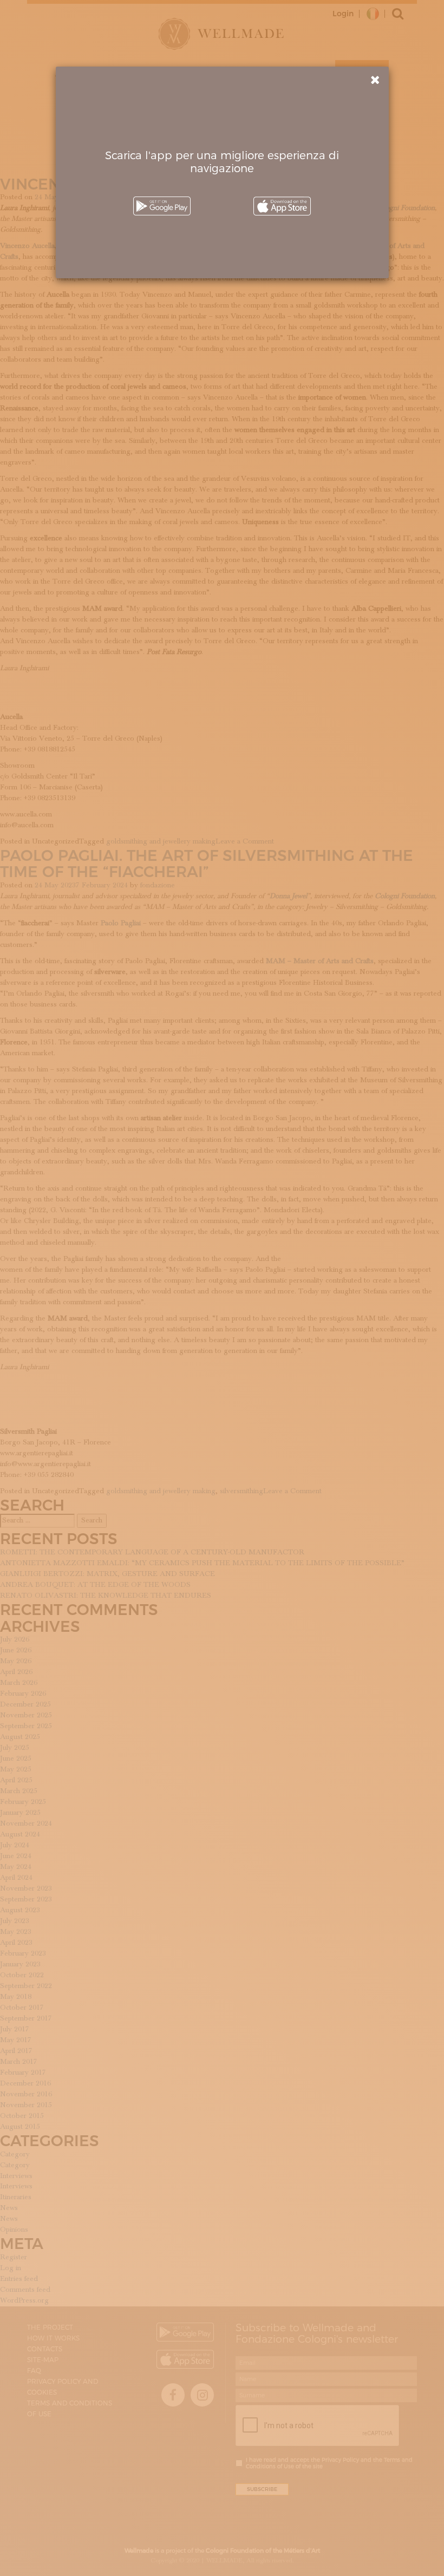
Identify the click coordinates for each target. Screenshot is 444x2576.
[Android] (162, 206)
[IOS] (282, 206)
